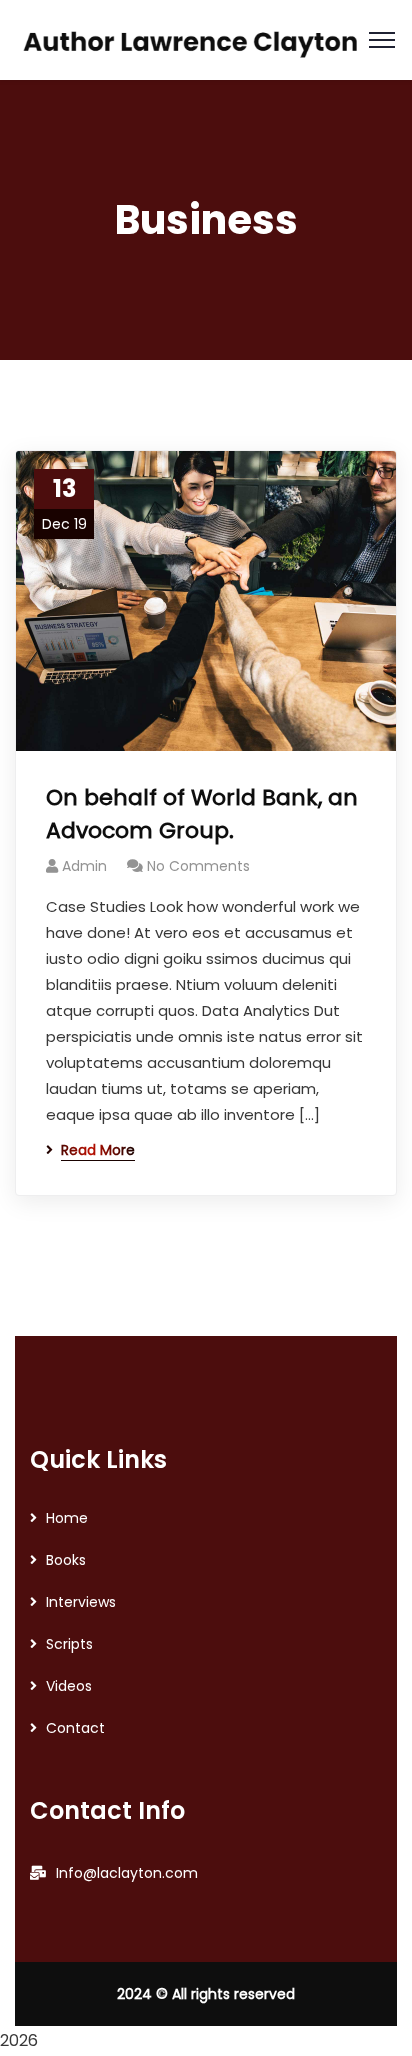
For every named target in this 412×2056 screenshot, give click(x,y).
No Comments (198, 866)
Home (67, 1518)
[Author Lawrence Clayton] (192, 38)
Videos (69, 1686)
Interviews (81, 1602)
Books (66, 1560)
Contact (75, 1728)
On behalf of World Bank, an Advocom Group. (202, 814)
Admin (84, 866)
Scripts (69, 1644)
